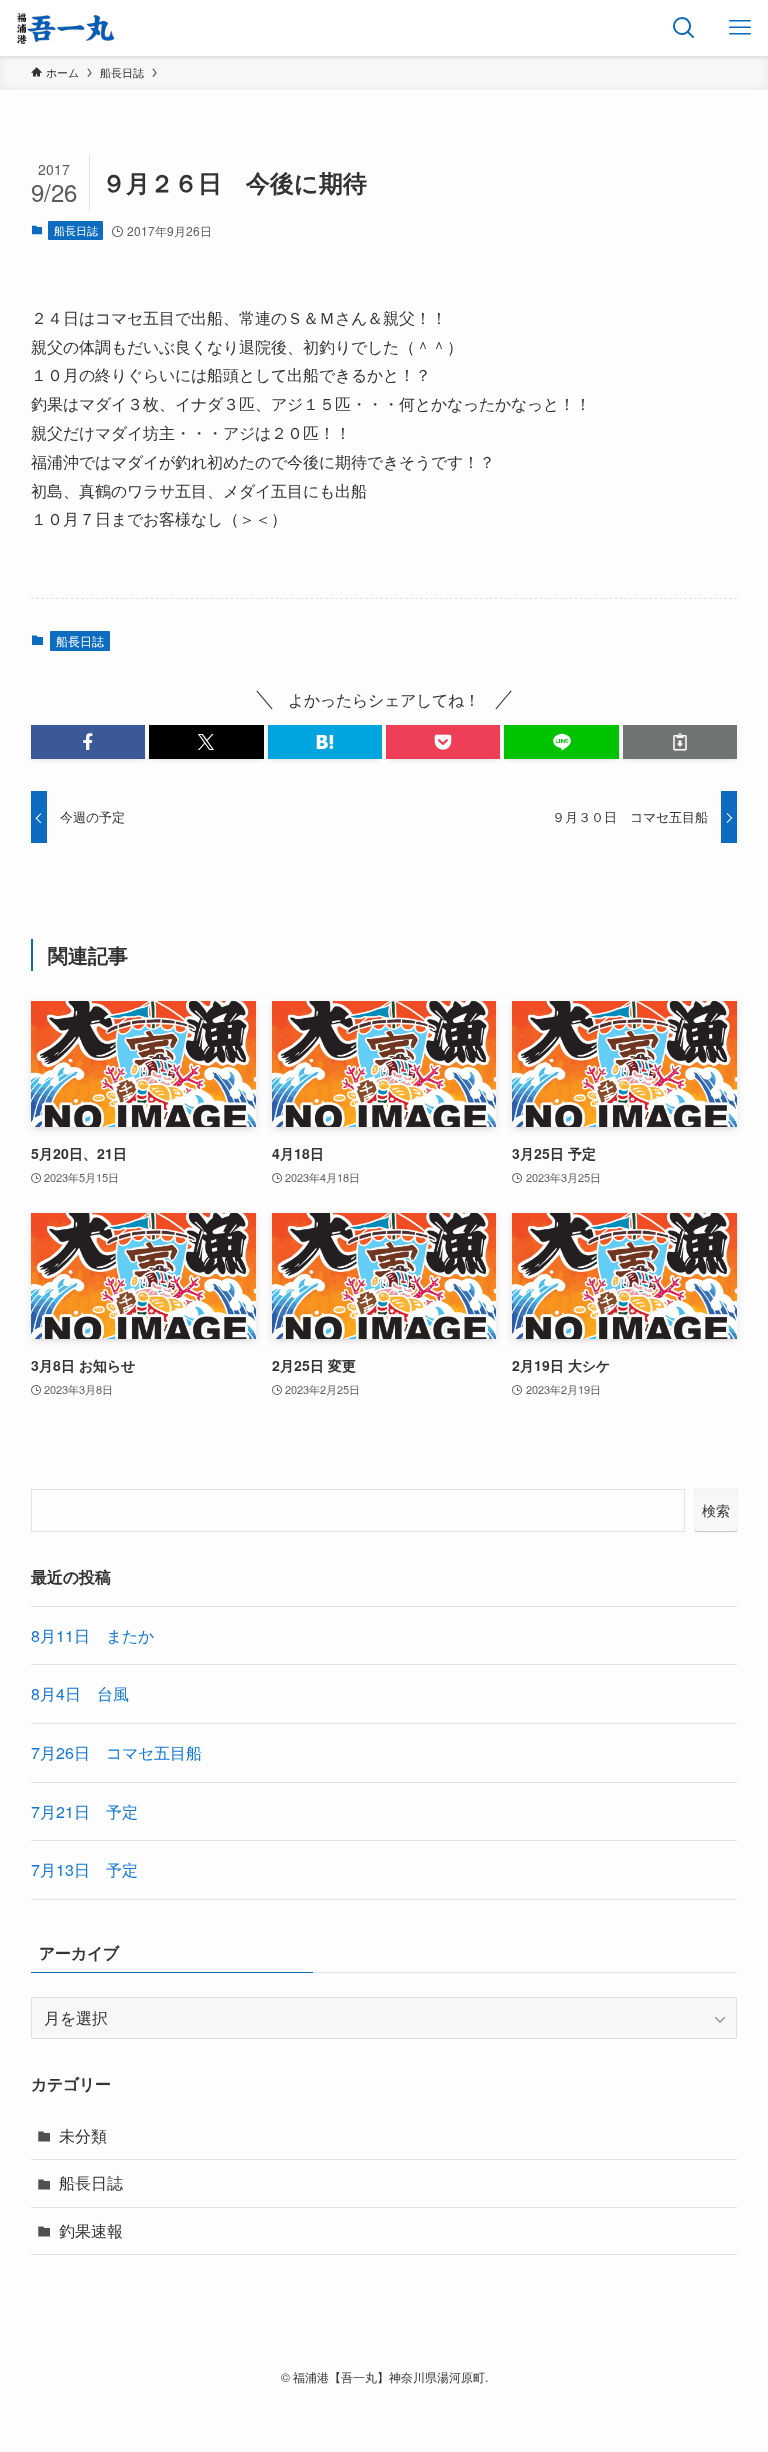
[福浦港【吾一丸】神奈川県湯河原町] (65, 28)
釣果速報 (91, 2230)
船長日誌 (76, 230)
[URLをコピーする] (680, 742)
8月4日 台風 (80, 1693)
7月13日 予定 (84, 1869)
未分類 (83, 2135)
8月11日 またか (92, 1635)
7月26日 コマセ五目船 (116, 1752)
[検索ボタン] (684, 28)
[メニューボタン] (740, 28)
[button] (88, 742)
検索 (716, 1510)
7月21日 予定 (84, 1811)
